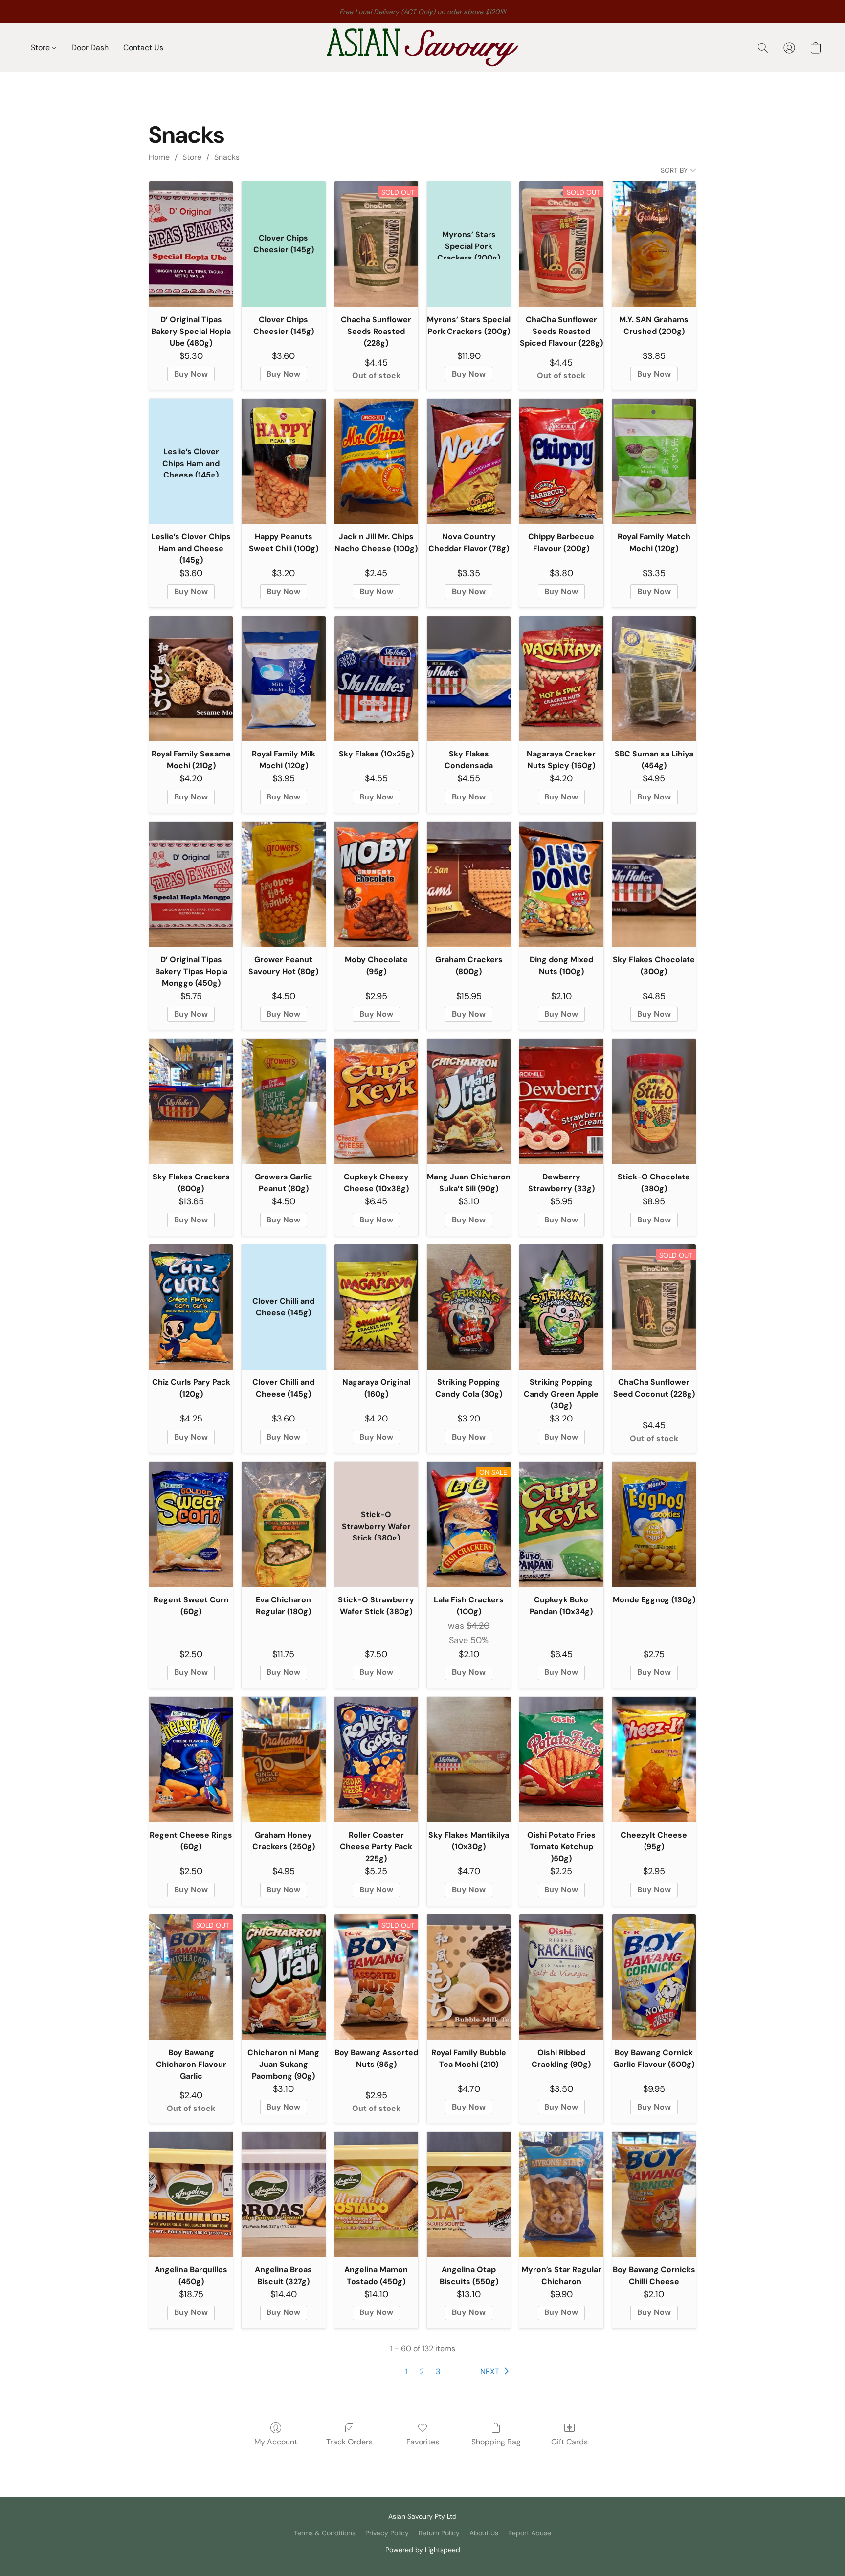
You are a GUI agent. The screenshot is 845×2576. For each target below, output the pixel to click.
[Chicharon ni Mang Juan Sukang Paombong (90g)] (283, 1977)
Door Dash (90, 48)
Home (159, 157)
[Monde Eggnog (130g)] (654, 1524)
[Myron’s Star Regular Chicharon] (561, 2194)
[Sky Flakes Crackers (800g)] (191, 1101)
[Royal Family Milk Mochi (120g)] (283, 679)
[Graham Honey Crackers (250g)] (283, 1760)
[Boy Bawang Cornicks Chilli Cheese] (654, 2194)
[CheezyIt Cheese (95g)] (654, 1760)
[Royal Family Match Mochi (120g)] (654, 461)
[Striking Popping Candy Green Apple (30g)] (561, 1307)
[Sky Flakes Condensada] (469, 679)
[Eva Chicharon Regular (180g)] (283, 1524)
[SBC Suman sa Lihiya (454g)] (654, 679)
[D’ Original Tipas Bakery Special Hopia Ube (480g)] (191, 244)
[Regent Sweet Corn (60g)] (191, 1524)
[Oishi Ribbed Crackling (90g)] (561, 1977)
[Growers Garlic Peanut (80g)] (283, 1101)
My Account (276, 2442)
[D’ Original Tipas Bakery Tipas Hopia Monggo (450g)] (191, 884)
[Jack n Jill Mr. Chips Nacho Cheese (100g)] (376, 461)
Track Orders (349, 2442)
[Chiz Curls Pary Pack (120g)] (191, 1307)
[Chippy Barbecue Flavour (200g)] (561, 461)
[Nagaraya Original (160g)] (376, 1307)
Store (41, 48)
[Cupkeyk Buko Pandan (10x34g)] (561, 1524)
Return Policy (439, 2533)
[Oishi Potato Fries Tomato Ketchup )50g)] (561, 1760)
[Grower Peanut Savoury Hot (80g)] (283, 884)
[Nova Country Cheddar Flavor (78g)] (469, 461)
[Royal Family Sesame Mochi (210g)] (191, 679)
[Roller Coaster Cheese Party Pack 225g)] (376, 1760)
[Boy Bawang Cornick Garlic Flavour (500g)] (654, 1977)
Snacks (227, 157)
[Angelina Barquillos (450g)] (191, 2194)
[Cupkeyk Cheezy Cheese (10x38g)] (376, 1101)
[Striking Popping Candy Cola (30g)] (469, 1307)
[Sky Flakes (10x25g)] (376, 679)
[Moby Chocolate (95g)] (376, 884)
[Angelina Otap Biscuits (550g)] (469, 2194)
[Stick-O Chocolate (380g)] (654, 1101)
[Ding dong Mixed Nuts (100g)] (561, 884)
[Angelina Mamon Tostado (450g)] (376, 2194)
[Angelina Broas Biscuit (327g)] (283, 2194)
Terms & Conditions (325, 2533)
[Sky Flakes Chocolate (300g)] (654, 884)
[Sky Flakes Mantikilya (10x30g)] (469, 1760)
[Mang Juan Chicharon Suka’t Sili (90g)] (469, 1101)
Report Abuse (530, 2533)
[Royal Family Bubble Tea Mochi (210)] (469, 1977)
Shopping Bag (496, 2442)
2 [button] (422, 2371)
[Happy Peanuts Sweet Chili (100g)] (283, 461)
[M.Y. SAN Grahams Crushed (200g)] (654, 244)
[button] (422, 48)
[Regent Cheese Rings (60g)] (191, 1760)
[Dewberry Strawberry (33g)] (561, 1101)
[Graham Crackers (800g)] (469, 884)
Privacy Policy (387, 2533)
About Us (484, 2533)
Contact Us (143, 48)
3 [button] (438, 2371)
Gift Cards (569, 2442)
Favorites (423, 2442)
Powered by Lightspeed (423, 2550)
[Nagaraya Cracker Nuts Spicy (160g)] (561, 679)
